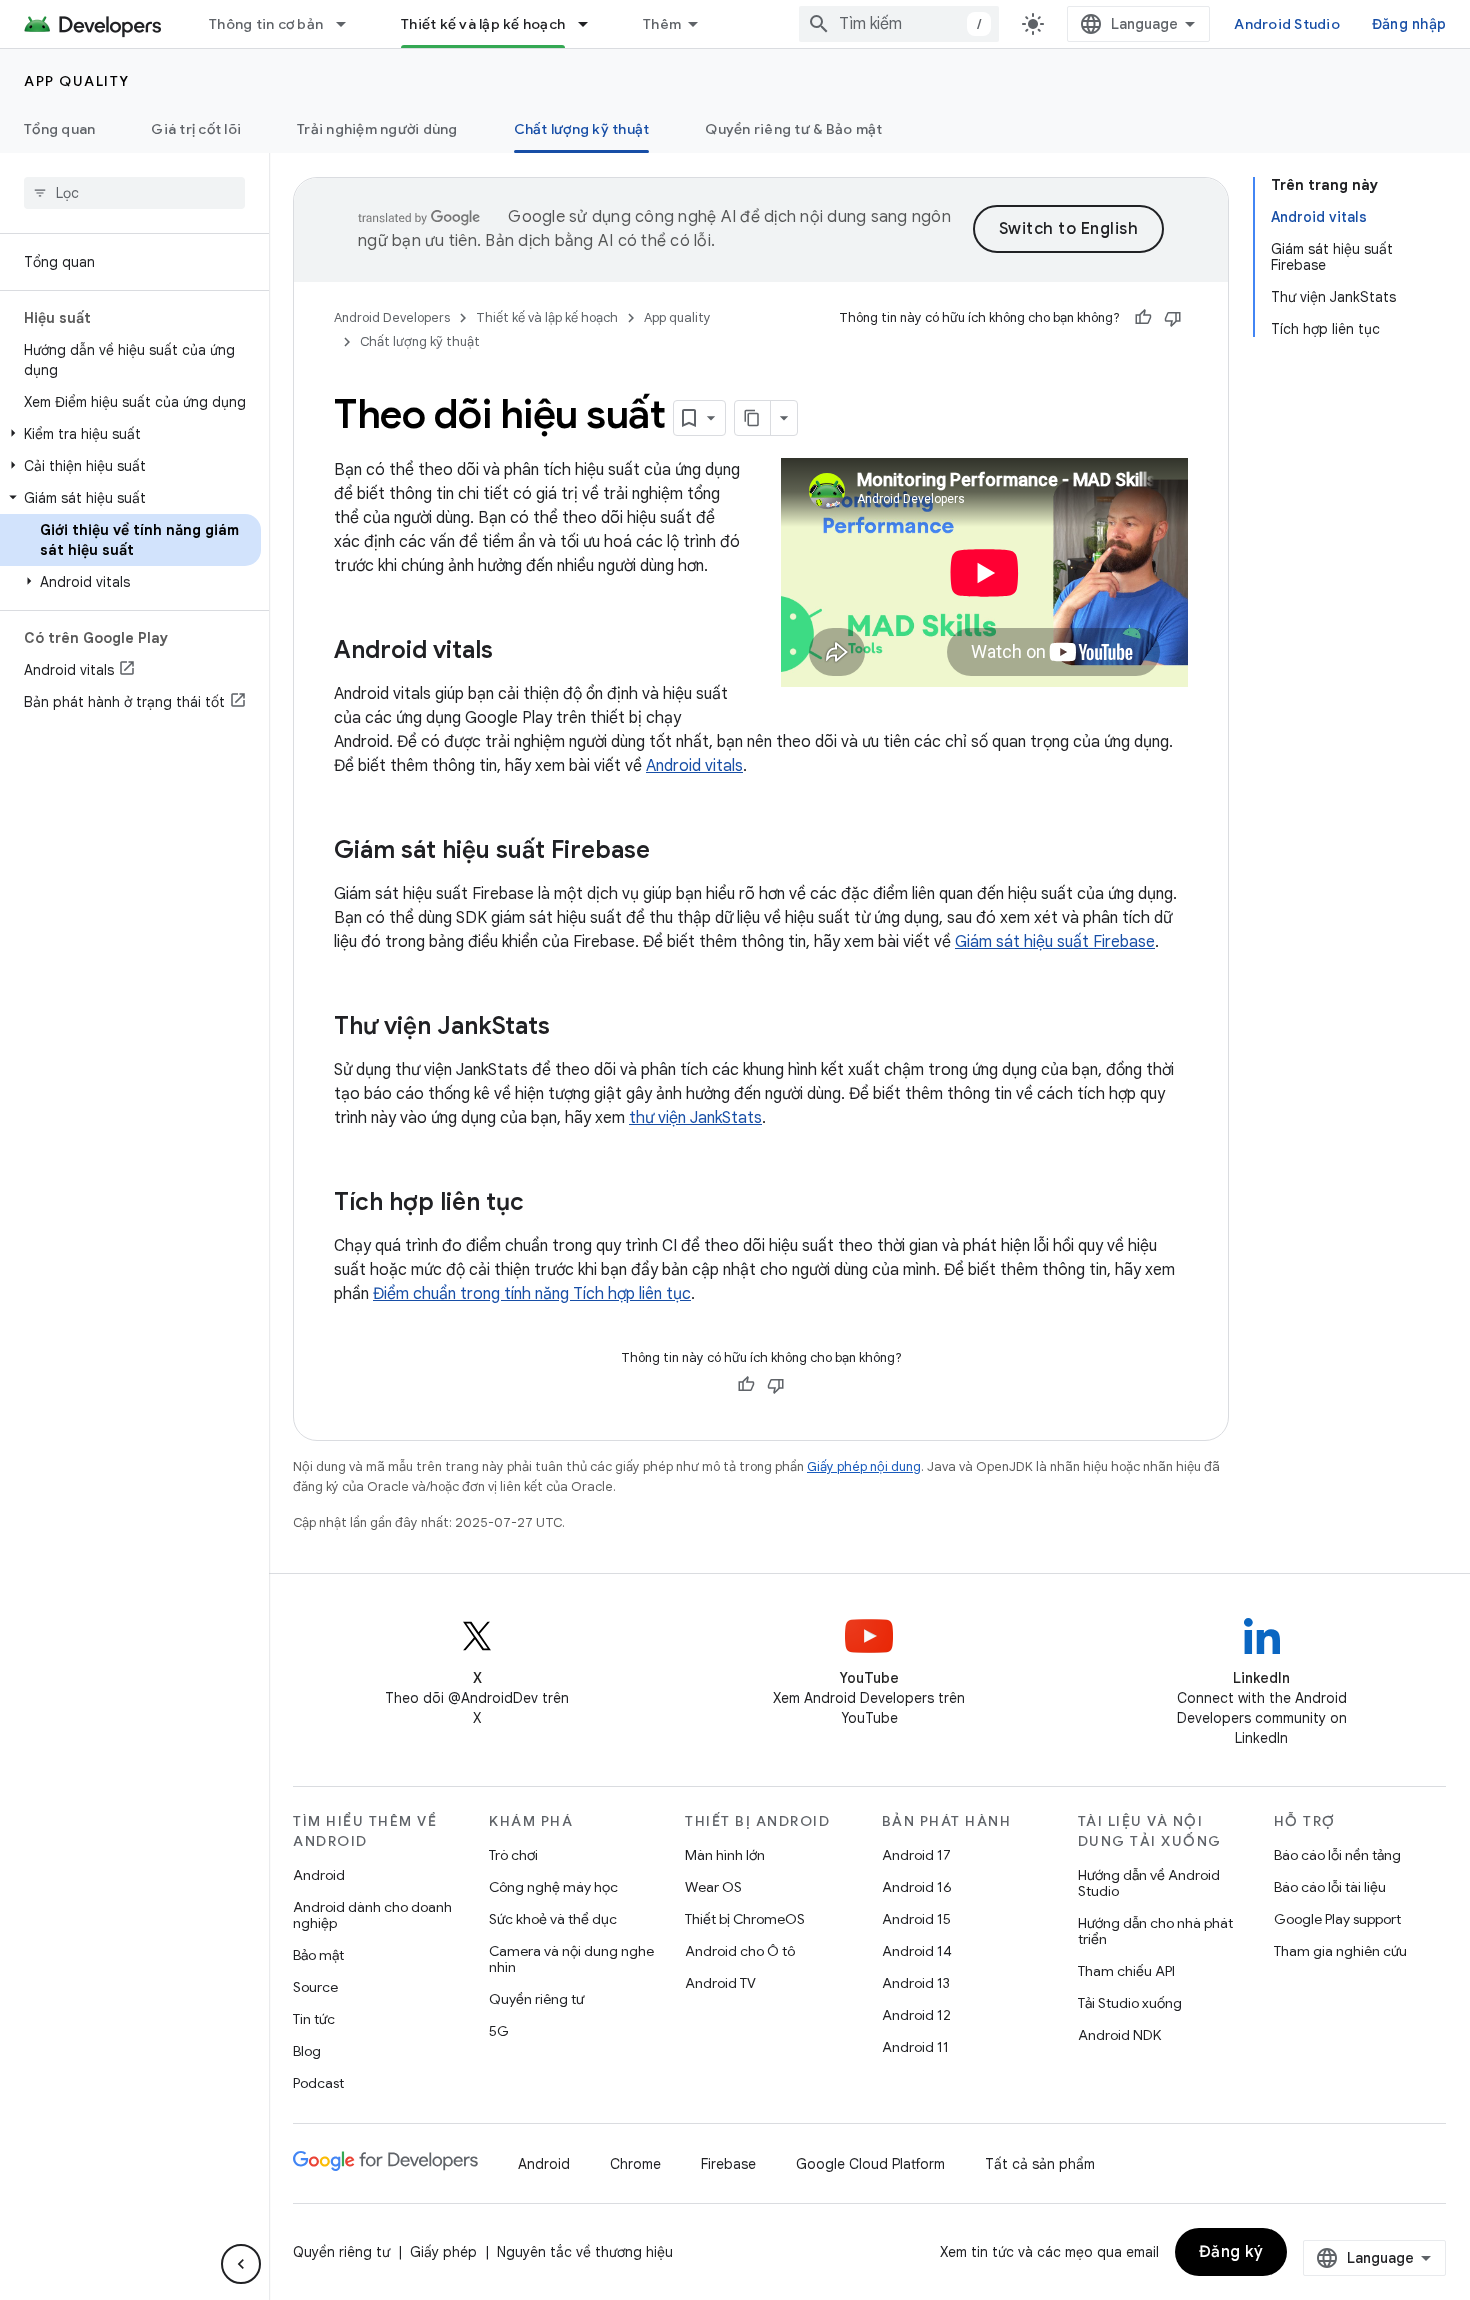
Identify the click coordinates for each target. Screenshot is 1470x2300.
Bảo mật (318, 1955)
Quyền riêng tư (536, 1999)
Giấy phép (443, 2252)
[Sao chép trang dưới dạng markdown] (753, 418)
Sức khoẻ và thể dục (553, 1919)
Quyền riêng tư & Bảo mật (793, 129)
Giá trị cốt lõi (196, 129)
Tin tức (314, 2019)
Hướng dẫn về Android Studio (1149, 1883)
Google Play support (1337, 1919)
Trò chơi (513, 1855)
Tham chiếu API (1126, 1971)
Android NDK (1119, 2035)
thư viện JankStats (695, 1118)
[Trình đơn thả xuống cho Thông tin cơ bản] (350, 24)
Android (319, 1875)
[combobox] (899, 24)
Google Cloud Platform (870, 2164)
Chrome (635, 2164)
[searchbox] (134, 193)
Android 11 (915, 2047)
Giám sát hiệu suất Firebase (1055, 942)
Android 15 (916, 1919)
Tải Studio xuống (1130, 2003)
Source (315, 1987)
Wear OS (713, 1887)
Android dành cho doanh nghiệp (372, 1915)
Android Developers (392, 317)
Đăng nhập (1409, 24)
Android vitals (694, 766)
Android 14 (917, 1951)
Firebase (728, 2164)
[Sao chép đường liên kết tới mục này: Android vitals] (513, 652)
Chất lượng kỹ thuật (582, 129)
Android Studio (1287, 24)
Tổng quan (59, 129)
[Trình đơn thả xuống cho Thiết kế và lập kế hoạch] (592, 24)
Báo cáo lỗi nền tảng (1337, 1855)
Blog (307, 2051)
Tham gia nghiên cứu (1340, 1951)
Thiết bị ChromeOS (745, 1919)
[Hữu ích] (1143, 318)
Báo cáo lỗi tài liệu (1330, 1887)
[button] (130, 434)
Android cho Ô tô (740, 1951)
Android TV (720, 1983)
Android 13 (916, 1983)
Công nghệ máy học (553, 1887)
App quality (77, 81)
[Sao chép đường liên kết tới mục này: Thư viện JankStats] (570, 1028)
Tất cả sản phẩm (1040, 2164)
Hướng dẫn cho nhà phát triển (1155, 1931)
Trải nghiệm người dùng (377, 129)
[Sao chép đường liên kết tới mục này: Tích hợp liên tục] (544, 1204)
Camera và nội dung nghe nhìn (571, 1959)
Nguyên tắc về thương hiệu (585, 2252)
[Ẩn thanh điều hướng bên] (241, 2264)
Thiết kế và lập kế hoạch (483, 24)
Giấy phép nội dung (864, 1466)
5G (499, 2031)
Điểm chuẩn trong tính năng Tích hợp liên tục (532, 1294)
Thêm (662, 24)
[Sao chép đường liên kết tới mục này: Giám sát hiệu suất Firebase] (670, 852)
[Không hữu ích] (1173, 318)
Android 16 (917, 1887)
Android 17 (916, 1855)
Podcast (318, 2083)
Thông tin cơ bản (266, 24)
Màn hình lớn (725, 1855)
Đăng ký (1231, 2252)
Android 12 (916, 2015)
